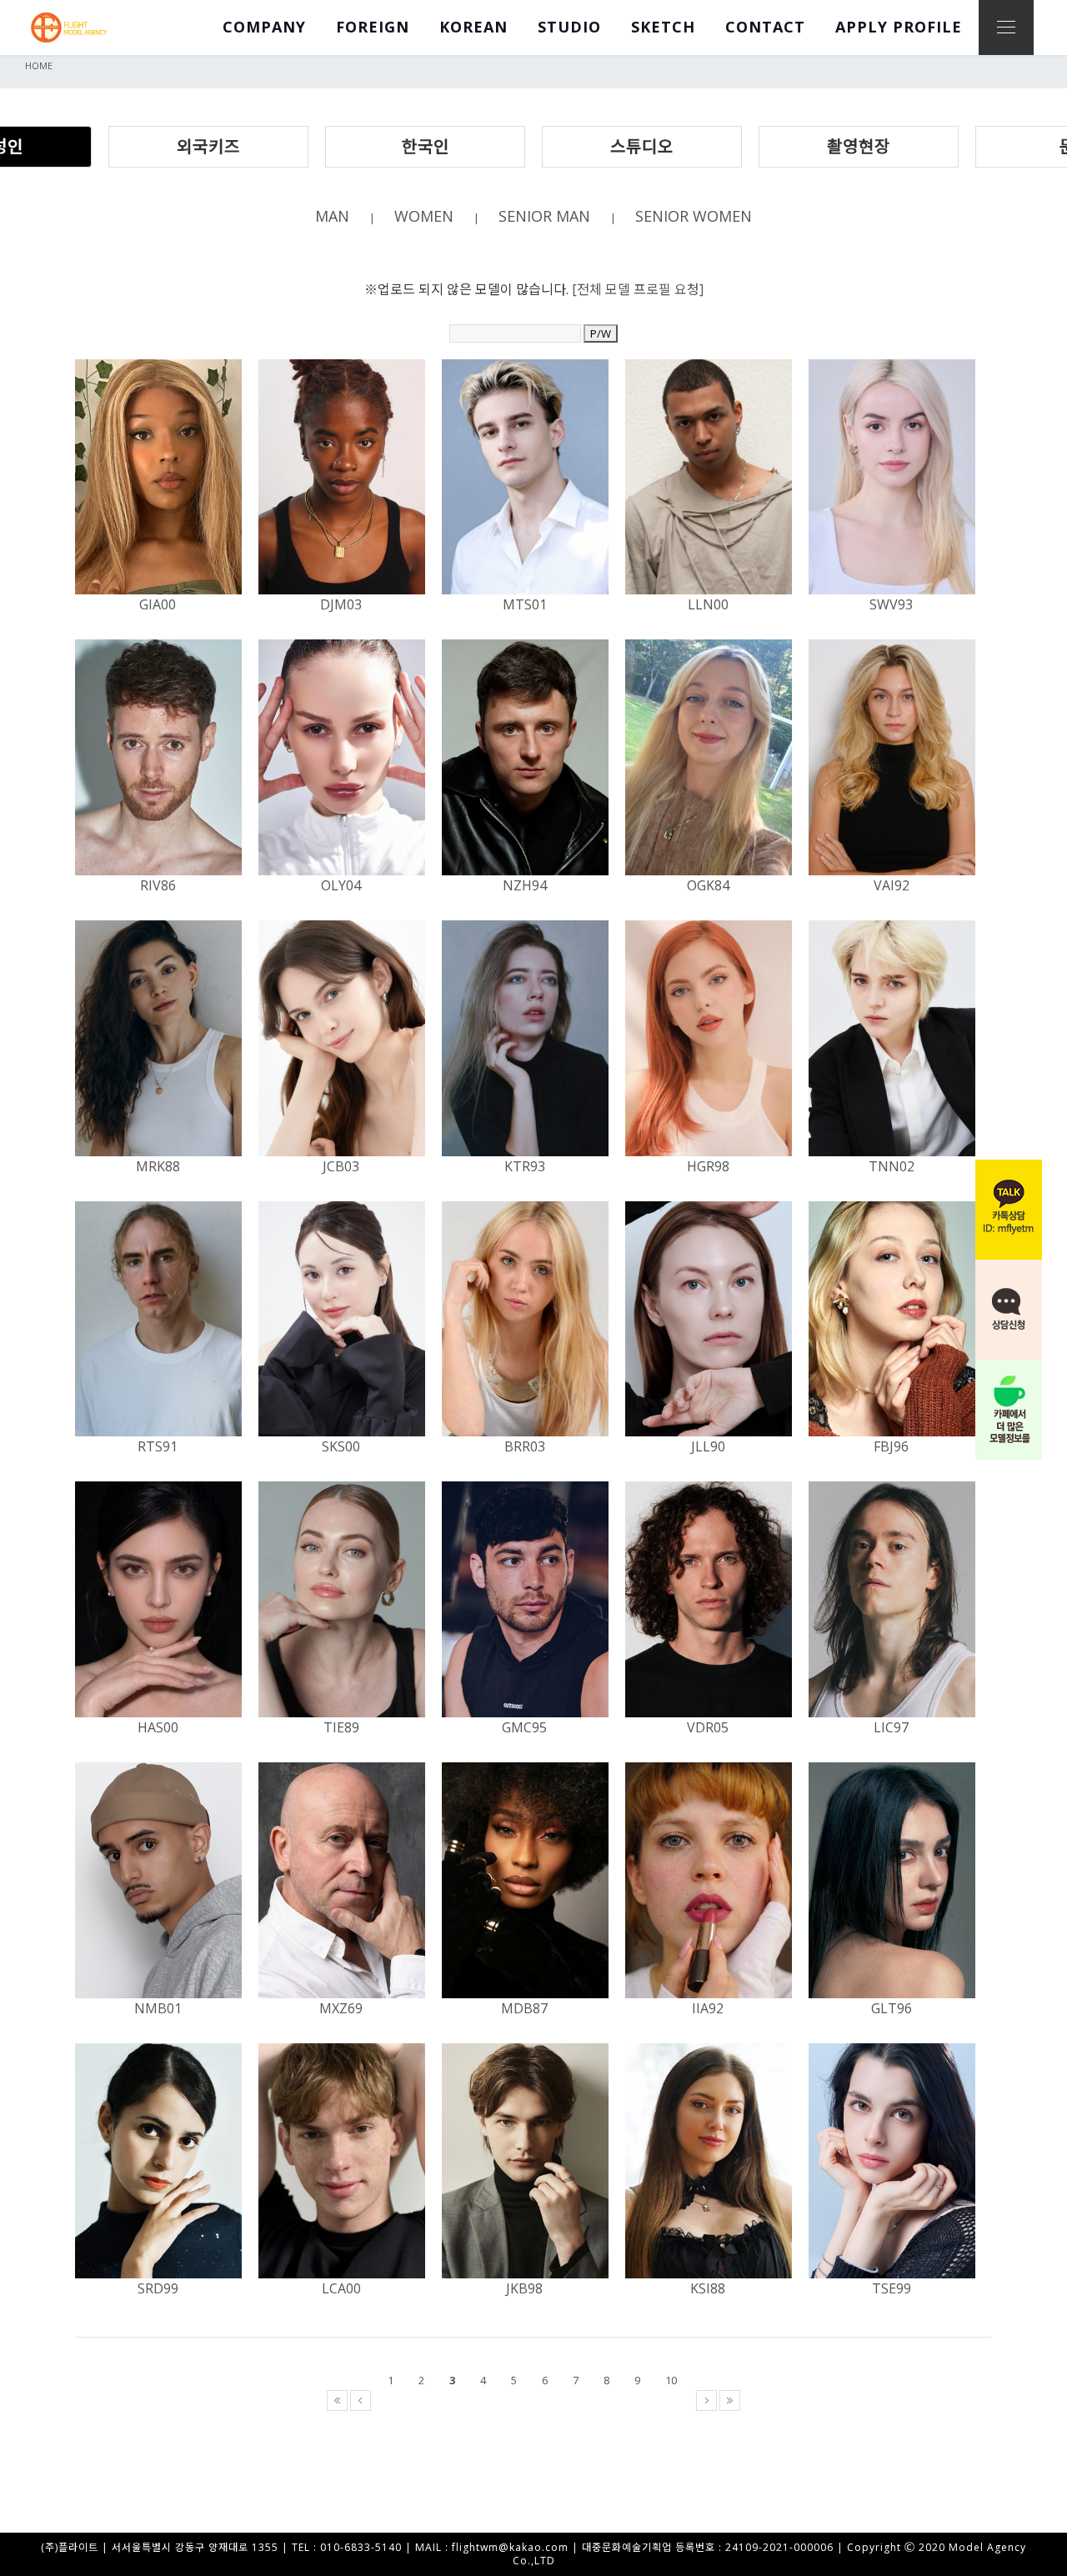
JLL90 (708, 1446)
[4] (490, 2400)
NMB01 (158, 2008)
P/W (601, 333)
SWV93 (891, 604)
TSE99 (892, 2288)
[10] (678, 2400)
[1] (397, 2400)
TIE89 (341, 1727)
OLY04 (341, 885)
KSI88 (708, 2288)
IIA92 (708, 2008)
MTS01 (525, 604)
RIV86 (158, 885)
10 (671, 2380)
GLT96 (892, 2008)
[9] (644, 2400)
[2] (428, 2400)
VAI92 (892, 885)
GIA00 (158, 604)
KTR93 (525, 1166)
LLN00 (708, 604)
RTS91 (158, 1446)
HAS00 (158, 1727)
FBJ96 (891, 1446)
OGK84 (708, 885)
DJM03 (341, 604)
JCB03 (341, 1166)
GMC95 (524, 1727)
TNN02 (892, 1166)
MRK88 (158, 1166)
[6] (551, 2400)
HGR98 (708, 1166)
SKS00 (341, 1446)
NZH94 (525, 885)
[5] (521, 2400)
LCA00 (341, 2288)
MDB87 (524, 2008)
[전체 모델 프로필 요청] (638, 289)
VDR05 (708, 1727)
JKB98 (524, 2288)
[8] (613, 2400)
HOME (39, 65)
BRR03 (525, 1446)
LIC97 (891, 1727)
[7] (582, 2400)
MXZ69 (341, 2008)
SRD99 (158, 2288)
